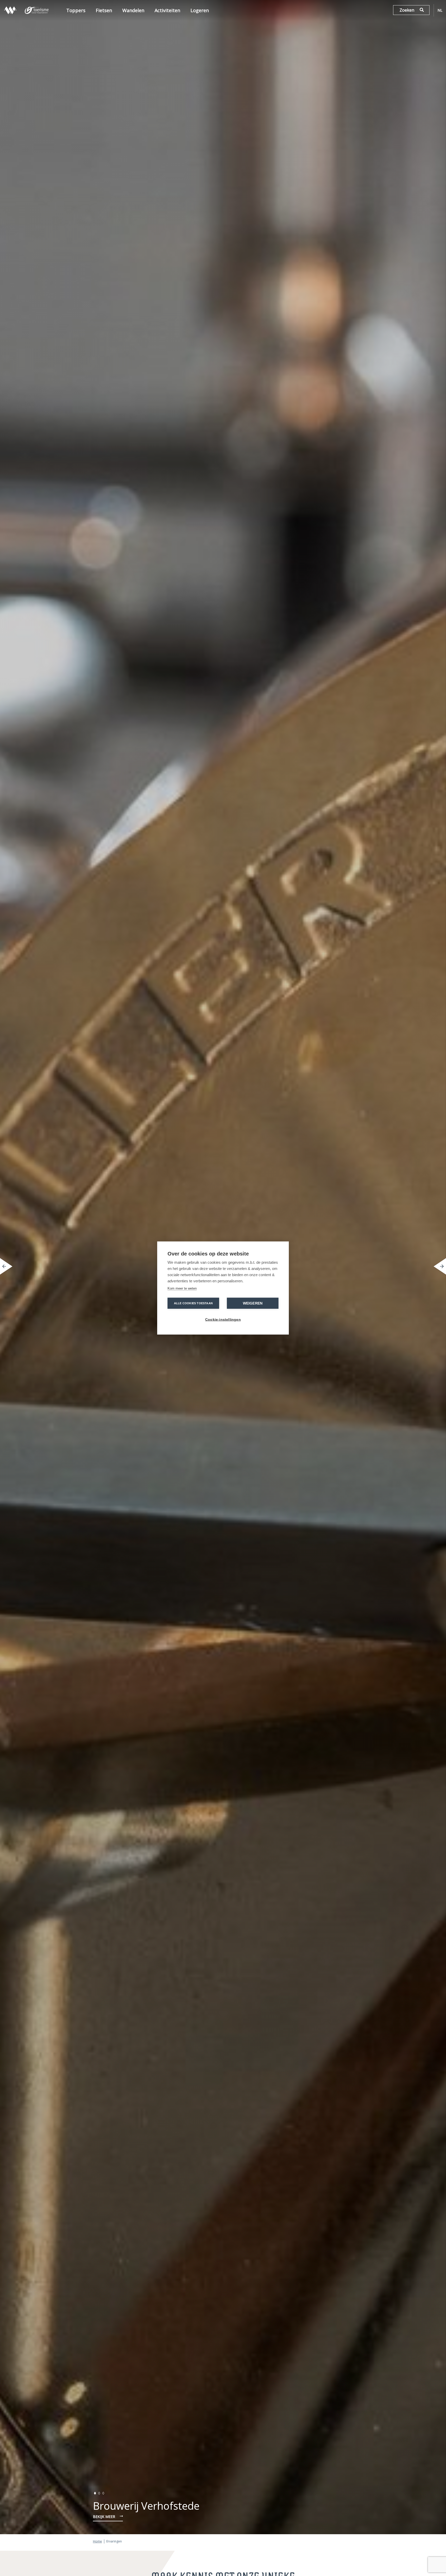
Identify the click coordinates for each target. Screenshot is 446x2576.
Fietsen (104, 10)
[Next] (440, 1266)
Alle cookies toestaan (193, 1303)
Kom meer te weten (182, 1288)
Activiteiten (167, 10)
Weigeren (253, 1303)
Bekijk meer (104, 2517)
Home (97, 2541)
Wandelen (133, 10)
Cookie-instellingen (223, 1320)
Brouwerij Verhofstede (146, 2506)
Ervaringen (114, 2541)
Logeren (200, 10)
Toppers (76, 10)
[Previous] (6, 1266)
